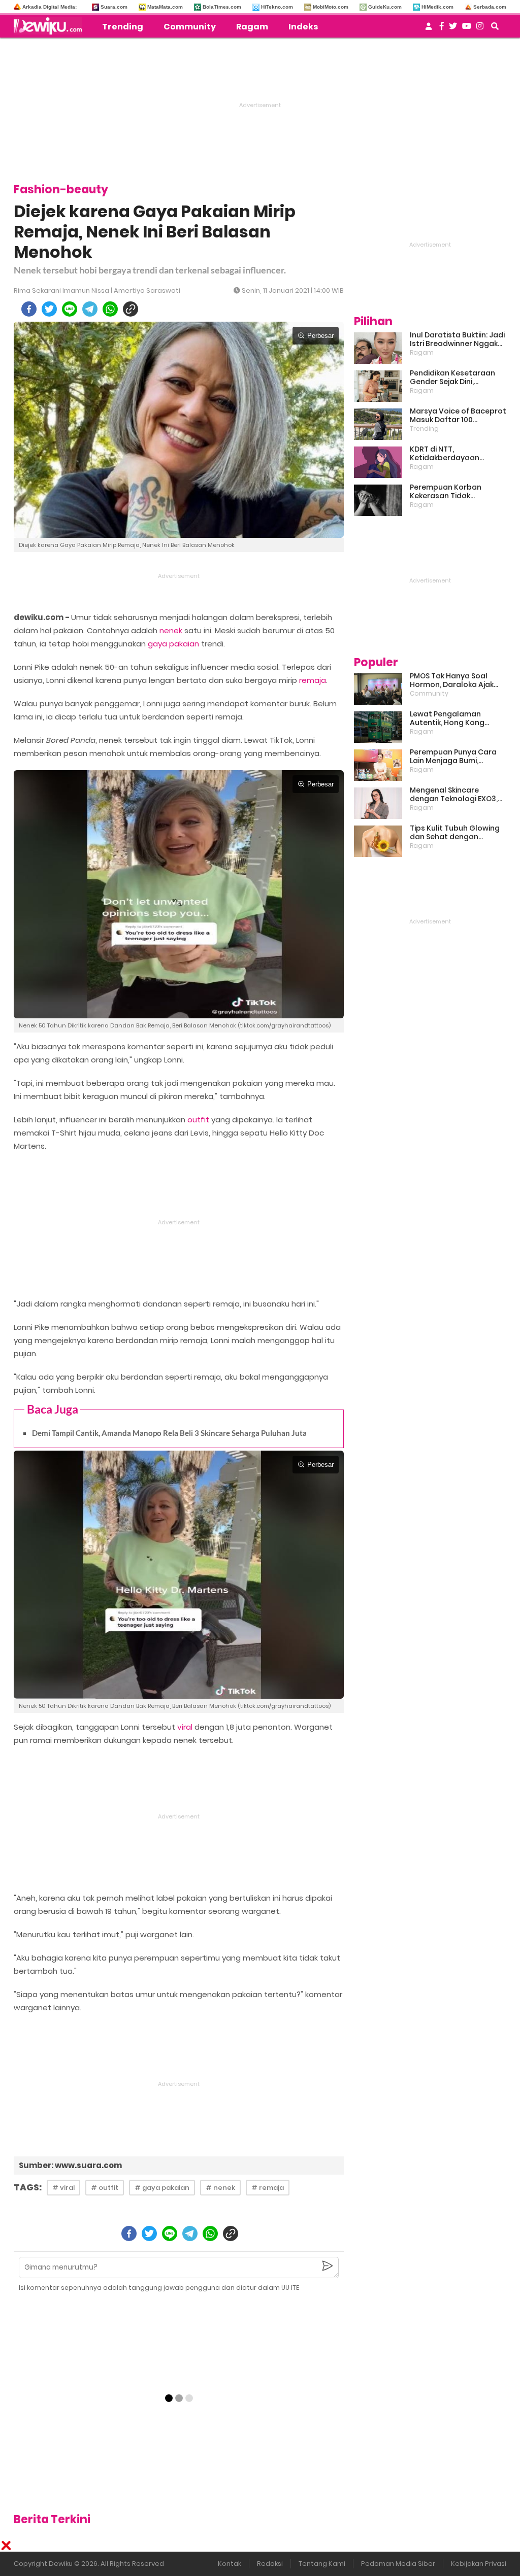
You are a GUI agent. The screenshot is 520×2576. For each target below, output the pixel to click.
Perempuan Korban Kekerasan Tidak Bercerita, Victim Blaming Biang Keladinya (456, 492)
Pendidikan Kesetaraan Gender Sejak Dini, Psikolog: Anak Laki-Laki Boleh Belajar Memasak (452, 377)
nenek (171, 630)
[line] (70, 309)
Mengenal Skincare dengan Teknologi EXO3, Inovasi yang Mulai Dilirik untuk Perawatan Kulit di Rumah (454, 795)
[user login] (429, 29)
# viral (63, 2188)
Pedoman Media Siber (398, 2564)
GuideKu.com (385, 7)
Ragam (252, 27)
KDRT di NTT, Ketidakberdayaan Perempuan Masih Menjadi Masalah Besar (458, 454)
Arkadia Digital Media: (50, 7)
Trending (123, 27)
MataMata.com (165, 7)
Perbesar (320, 336)
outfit (198, 1120)
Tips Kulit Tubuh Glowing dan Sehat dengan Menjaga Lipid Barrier (455, 833)
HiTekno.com (277, 7)
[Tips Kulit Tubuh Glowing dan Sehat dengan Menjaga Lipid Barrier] (378, 841)
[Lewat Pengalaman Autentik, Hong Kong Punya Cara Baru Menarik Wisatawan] (378, 727)
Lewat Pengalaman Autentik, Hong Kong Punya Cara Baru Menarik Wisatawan (456, 718)
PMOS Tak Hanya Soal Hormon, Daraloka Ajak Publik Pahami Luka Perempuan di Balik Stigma (452, 680)
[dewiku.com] (50, 26)
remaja (313, 680)
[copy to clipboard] (131, 309)
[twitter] (49, 309)
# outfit (105, 2188)
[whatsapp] (110, 309)
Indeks (303, 27)
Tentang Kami (322, 2564)
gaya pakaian (173, 644)
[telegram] (90, 309)
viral (185, 1727)
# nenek (220, 2188)
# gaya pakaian (162, 2188)
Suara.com (114, 7)
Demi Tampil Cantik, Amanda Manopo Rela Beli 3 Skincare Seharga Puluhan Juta (169, 1433)
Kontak (230, 2564)
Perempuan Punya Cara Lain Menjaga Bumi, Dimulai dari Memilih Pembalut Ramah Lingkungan (453, 757)
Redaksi (270, 2564)
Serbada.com (490, 7)
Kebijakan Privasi (479, 2564)
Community (190, 27)
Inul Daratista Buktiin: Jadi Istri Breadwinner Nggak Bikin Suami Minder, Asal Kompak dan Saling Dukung (457, 339)
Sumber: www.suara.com (70, 2165)
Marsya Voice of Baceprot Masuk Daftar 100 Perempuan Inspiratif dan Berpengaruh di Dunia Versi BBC (458, 416)
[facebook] (29, 309)
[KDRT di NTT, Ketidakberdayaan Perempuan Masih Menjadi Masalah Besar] (378, 462)
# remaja (268, 2188)
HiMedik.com (437, 7)
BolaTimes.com (222, 7)
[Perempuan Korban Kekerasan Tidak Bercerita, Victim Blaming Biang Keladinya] (378, 500)
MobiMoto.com (331, 7)
